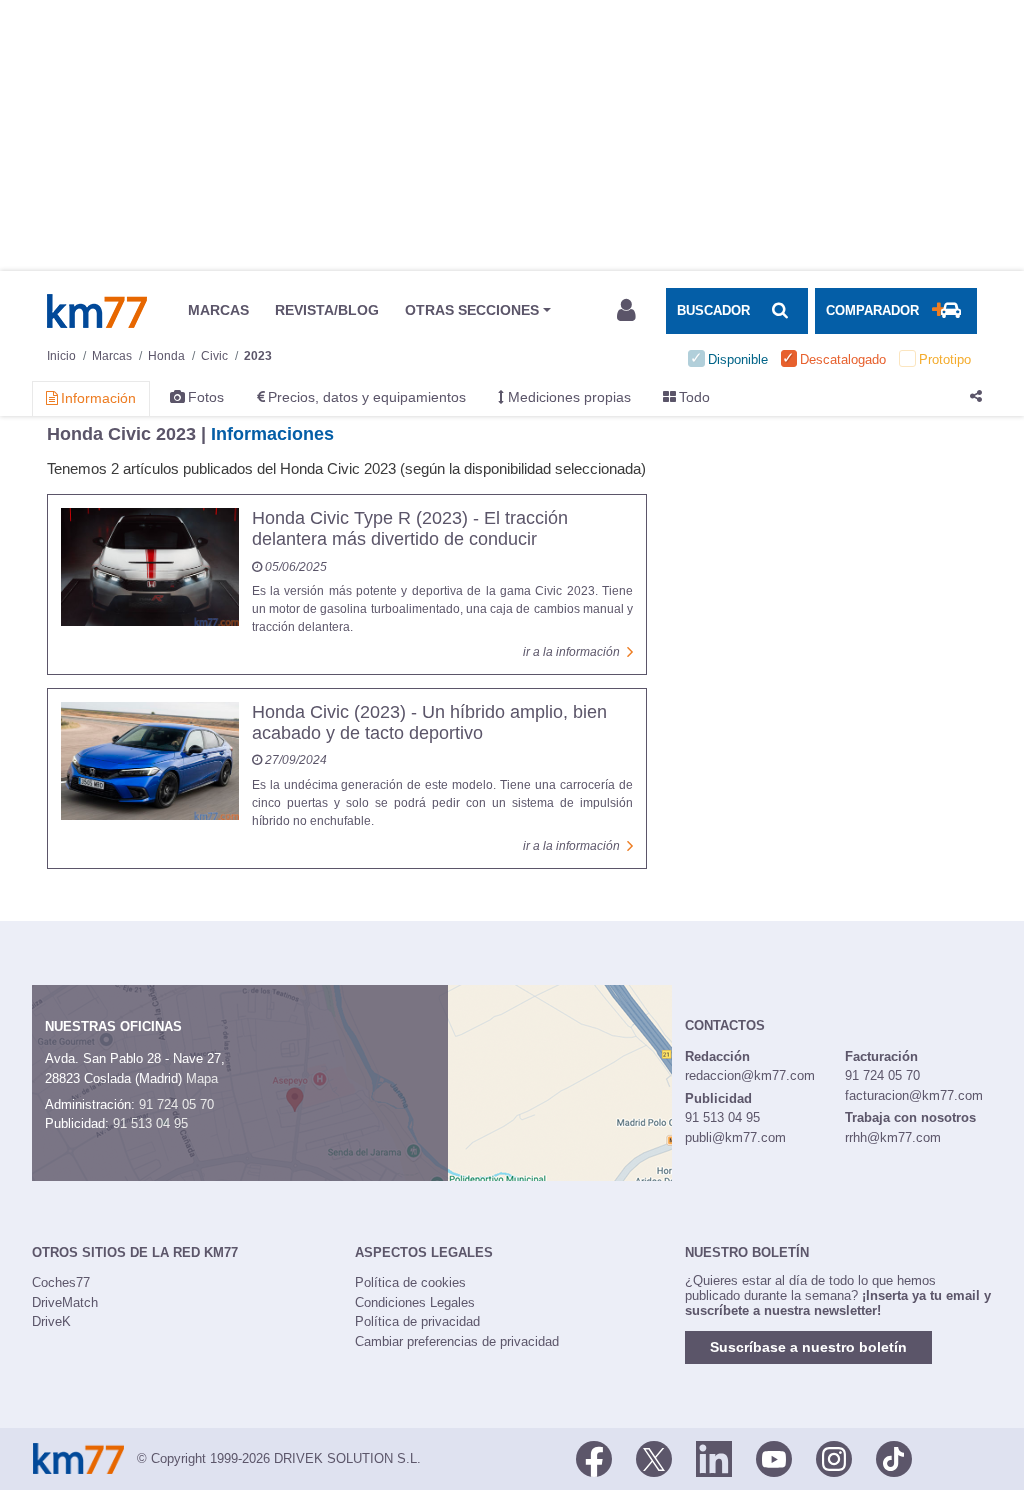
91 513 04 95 (150, 1123)
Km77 (97, 311)
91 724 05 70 (176, 1104)
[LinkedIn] (714, 1457)
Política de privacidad (417, 1321)
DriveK (51, 1321)
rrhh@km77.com (893, 1137)
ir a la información (571, 652)
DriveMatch (65, 1302)
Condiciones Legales (415, 1302)
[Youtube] (774, 1457)
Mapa (202, 1078)
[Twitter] (654, 1457)
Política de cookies (410, 1282)
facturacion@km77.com (914, 1095)
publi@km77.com (735, 1137)
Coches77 (61, 1282)
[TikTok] (894, 1457)
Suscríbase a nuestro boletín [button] (808, 1347)
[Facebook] (594, 1457)
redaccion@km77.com (750, 1075)
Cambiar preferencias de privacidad (457, 1341)
